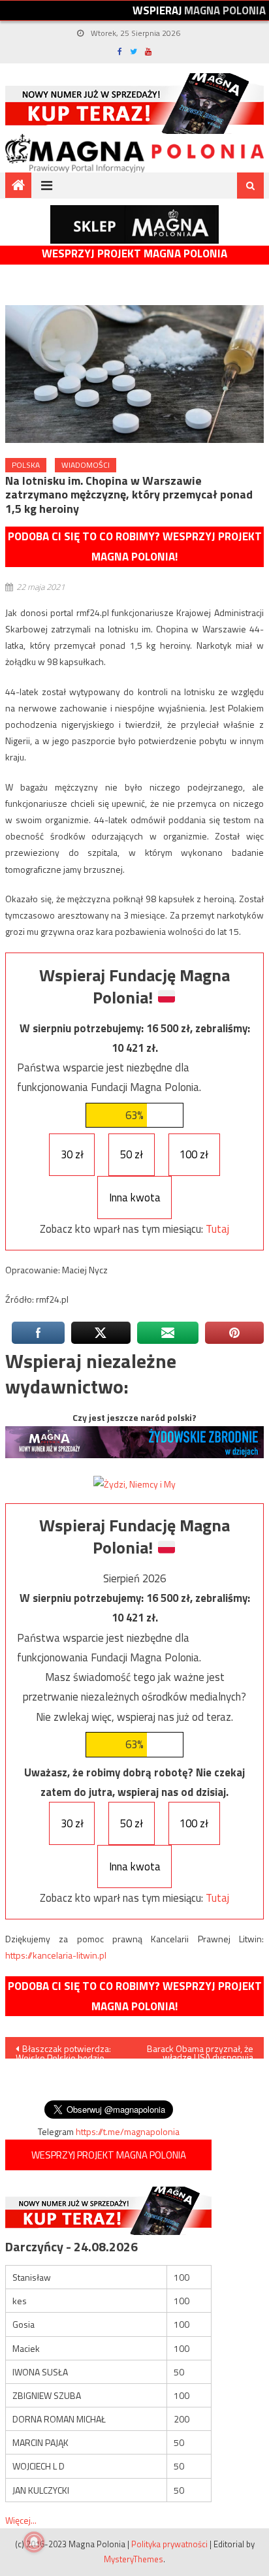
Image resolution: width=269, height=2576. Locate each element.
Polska (26, 465)
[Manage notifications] (34, 2542)
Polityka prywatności (169, 2544)
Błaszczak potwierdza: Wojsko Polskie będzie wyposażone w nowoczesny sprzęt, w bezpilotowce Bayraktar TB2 (63, 2050)
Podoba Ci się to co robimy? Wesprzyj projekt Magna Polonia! (135, 546)
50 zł (132, 1154)
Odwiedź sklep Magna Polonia (134, 224)
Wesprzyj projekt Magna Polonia (134, 254)
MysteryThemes (134, 2559)
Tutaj (217, 1229)
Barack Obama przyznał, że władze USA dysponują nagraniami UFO (200, 2050)
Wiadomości (86, 465)
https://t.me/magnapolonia (128, 2131)
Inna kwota (135, 1198)
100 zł (194, 1154)
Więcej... (21, 2520)
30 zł (72, 1154)
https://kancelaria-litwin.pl (56, 1955)
